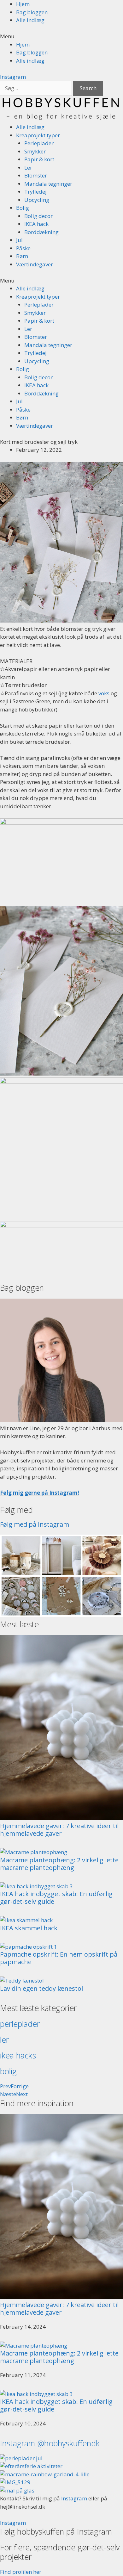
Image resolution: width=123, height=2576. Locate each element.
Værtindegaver (35, 264)
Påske (23, 248)
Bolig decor (38, 216)
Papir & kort (39, 159)
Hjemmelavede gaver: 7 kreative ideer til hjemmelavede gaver (59, 1830)
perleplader (20, 2024)
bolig (8, 2071)
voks (104, 693)
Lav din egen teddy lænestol (41, 1988)
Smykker (35, 151)
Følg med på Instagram (35, 1524)
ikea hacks (18, 2055)
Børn (22, 256)
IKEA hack (36, 224)
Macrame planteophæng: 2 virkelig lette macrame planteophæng (59, 1864)
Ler (28, 168)
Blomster (36, 175)
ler (4, 2039)
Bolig (23, 208)
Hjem (23, 4)
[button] (61, 36)
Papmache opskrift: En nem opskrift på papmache (59, 1958)
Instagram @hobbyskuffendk (50, 2443)
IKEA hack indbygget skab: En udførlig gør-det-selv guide (56, 1898)
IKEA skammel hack (29, 1928)
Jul (19, 240)
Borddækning (41, 232)
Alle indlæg (30, 20)
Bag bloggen (32, 12)
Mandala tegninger (48, 184)
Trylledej (35, 192)
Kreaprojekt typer (38, 135)
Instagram (74, 2498)
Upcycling (37, 200)
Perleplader (39, 143)
